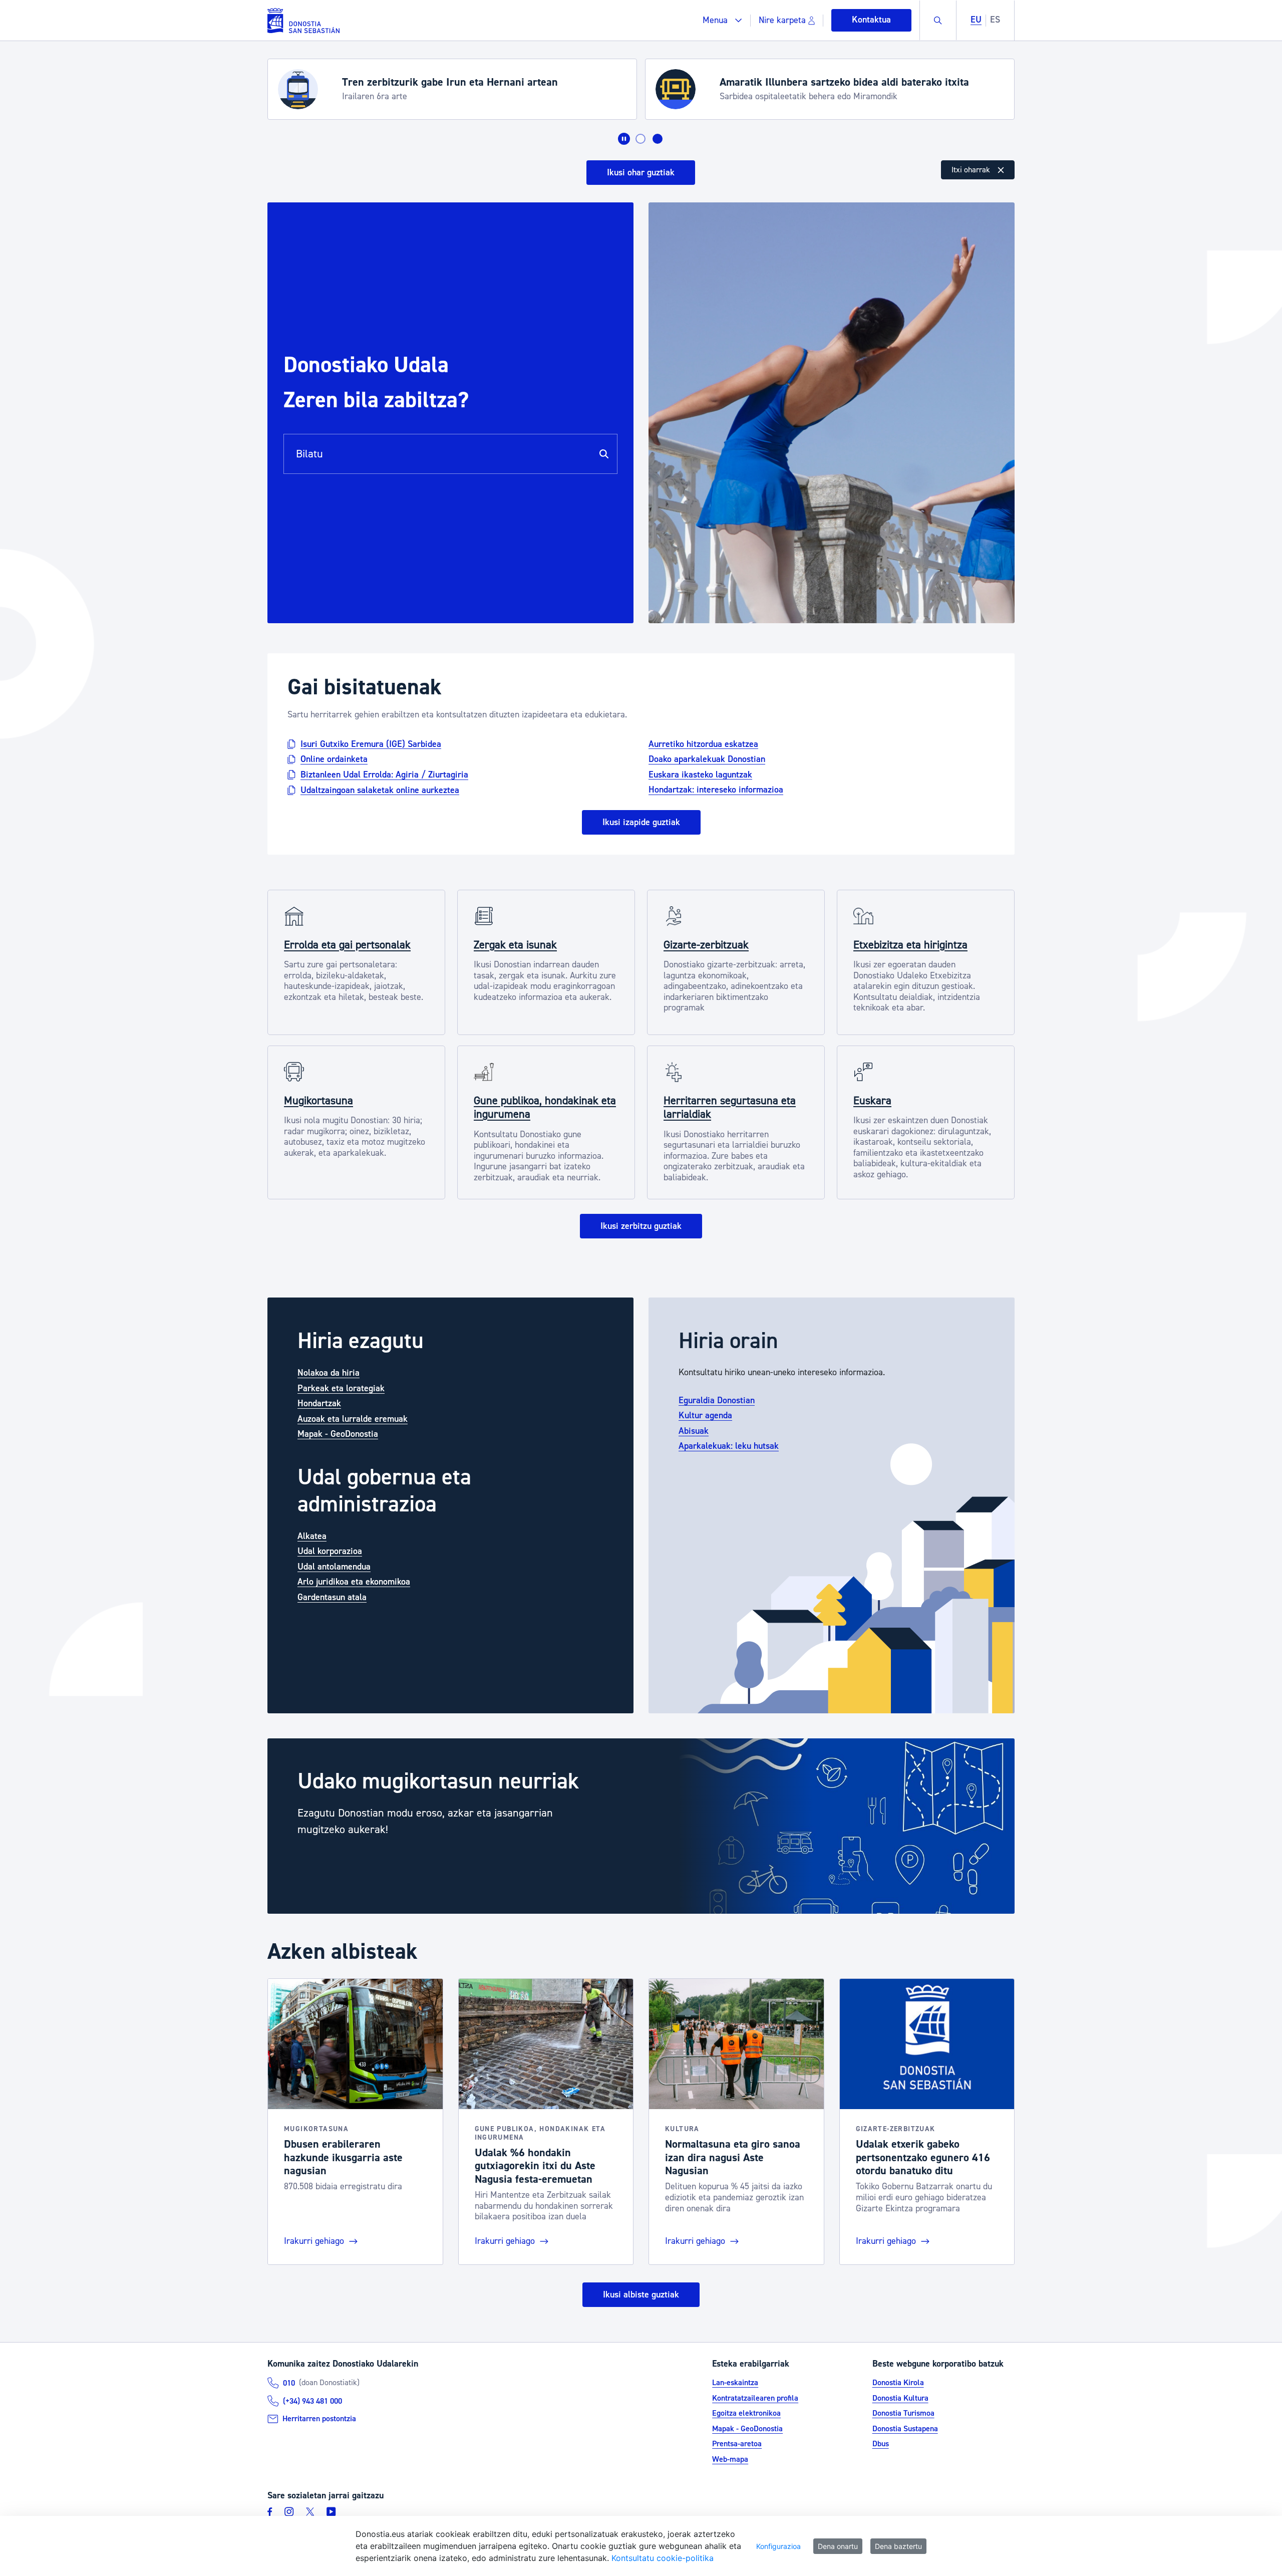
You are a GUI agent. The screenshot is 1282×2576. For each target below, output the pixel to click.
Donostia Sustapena (905, 2429)
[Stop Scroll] (624, 139)
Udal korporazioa (330, 1551)
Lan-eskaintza (735, 2383)
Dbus (881, 2444)
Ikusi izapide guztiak (641, 822)
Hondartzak (319, 1403)
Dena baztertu (898, 2546)
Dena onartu (838, 2546)
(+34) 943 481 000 (312, 2401)
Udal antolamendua (334, 1567)
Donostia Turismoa (903, 2413)
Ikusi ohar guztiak (641, 173)
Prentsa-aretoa (737, 2444)
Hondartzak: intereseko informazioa (716, 790)
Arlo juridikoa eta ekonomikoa (354, 1582)
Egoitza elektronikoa (746, 2413)
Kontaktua (871, 20)
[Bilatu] (604, 454)
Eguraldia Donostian (717, 1400)
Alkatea (312, 1536)
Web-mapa (730, 2459)
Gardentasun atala (332, 1597)
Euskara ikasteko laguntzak (700, 774)
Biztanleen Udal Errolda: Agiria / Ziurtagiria (384, 775)
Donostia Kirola (898, 2383)
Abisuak (694, 1431)
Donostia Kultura (900, 2398)
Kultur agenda (705, 1415)
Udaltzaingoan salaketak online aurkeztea (380, 790)
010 (289, 2383)
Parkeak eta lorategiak (341, 1388)
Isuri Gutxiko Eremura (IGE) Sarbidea (371, 744)
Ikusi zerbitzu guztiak (641, 1226)
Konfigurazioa (778, 2546)
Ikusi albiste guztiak (641, 2295)
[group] (641, 1826)
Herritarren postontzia (319, 2419)
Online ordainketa (334, 759)
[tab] (640, 139)
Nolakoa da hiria (329, 1373)
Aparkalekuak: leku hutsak (729, 1446)
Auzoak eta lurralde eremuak (353, 1419)
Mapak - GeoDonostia (338, 1434)
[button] (722, 20)
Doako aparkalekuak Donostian (707, 759)
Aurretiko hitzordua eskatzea (703, 744)
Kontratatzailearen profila (755, 2398)
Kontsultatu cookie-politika (663, 2558)
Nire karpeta (782, 20)
